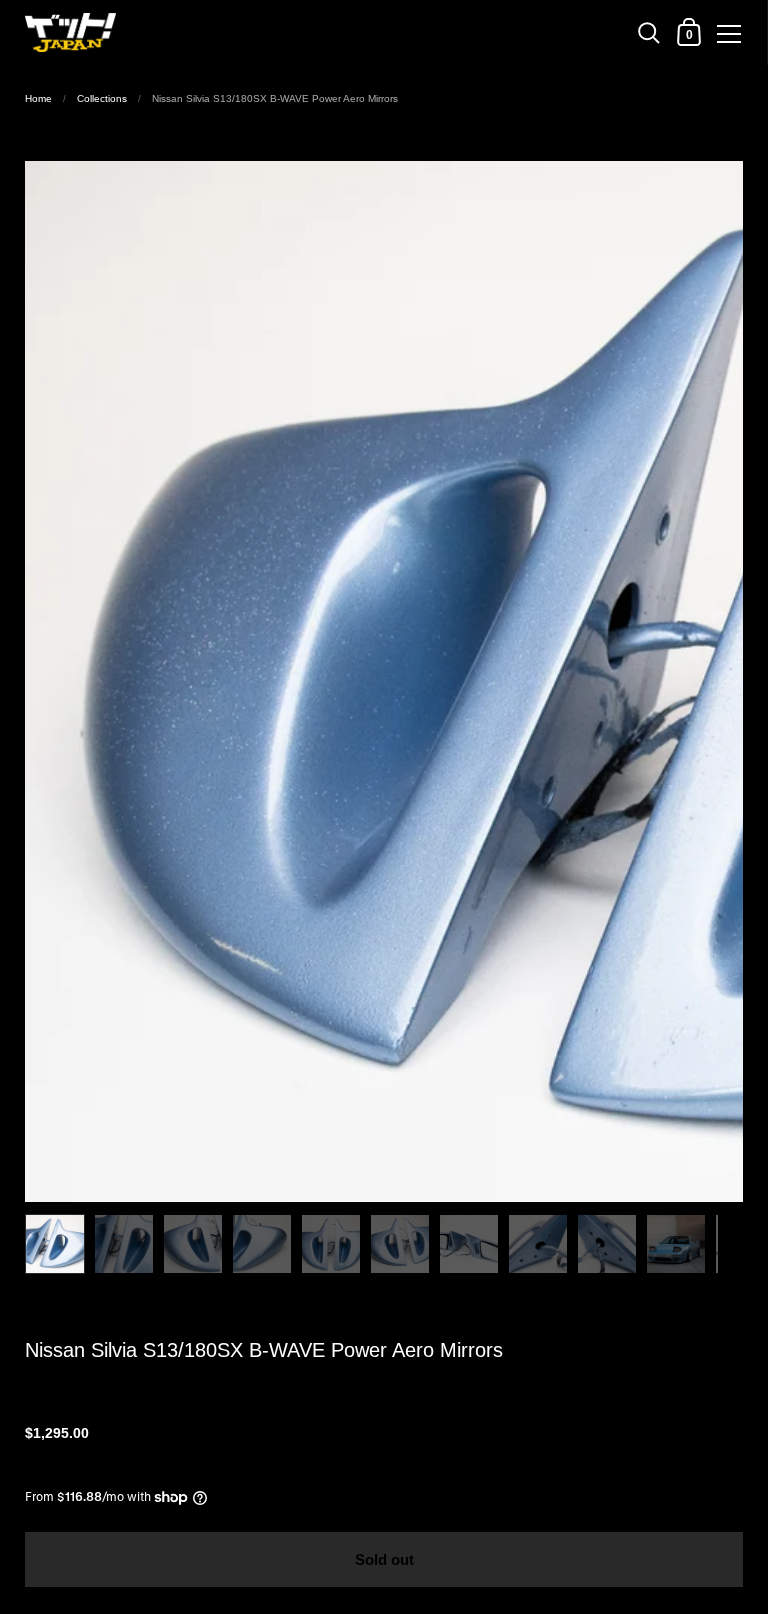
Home (38, 98)
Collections (102, 98)
